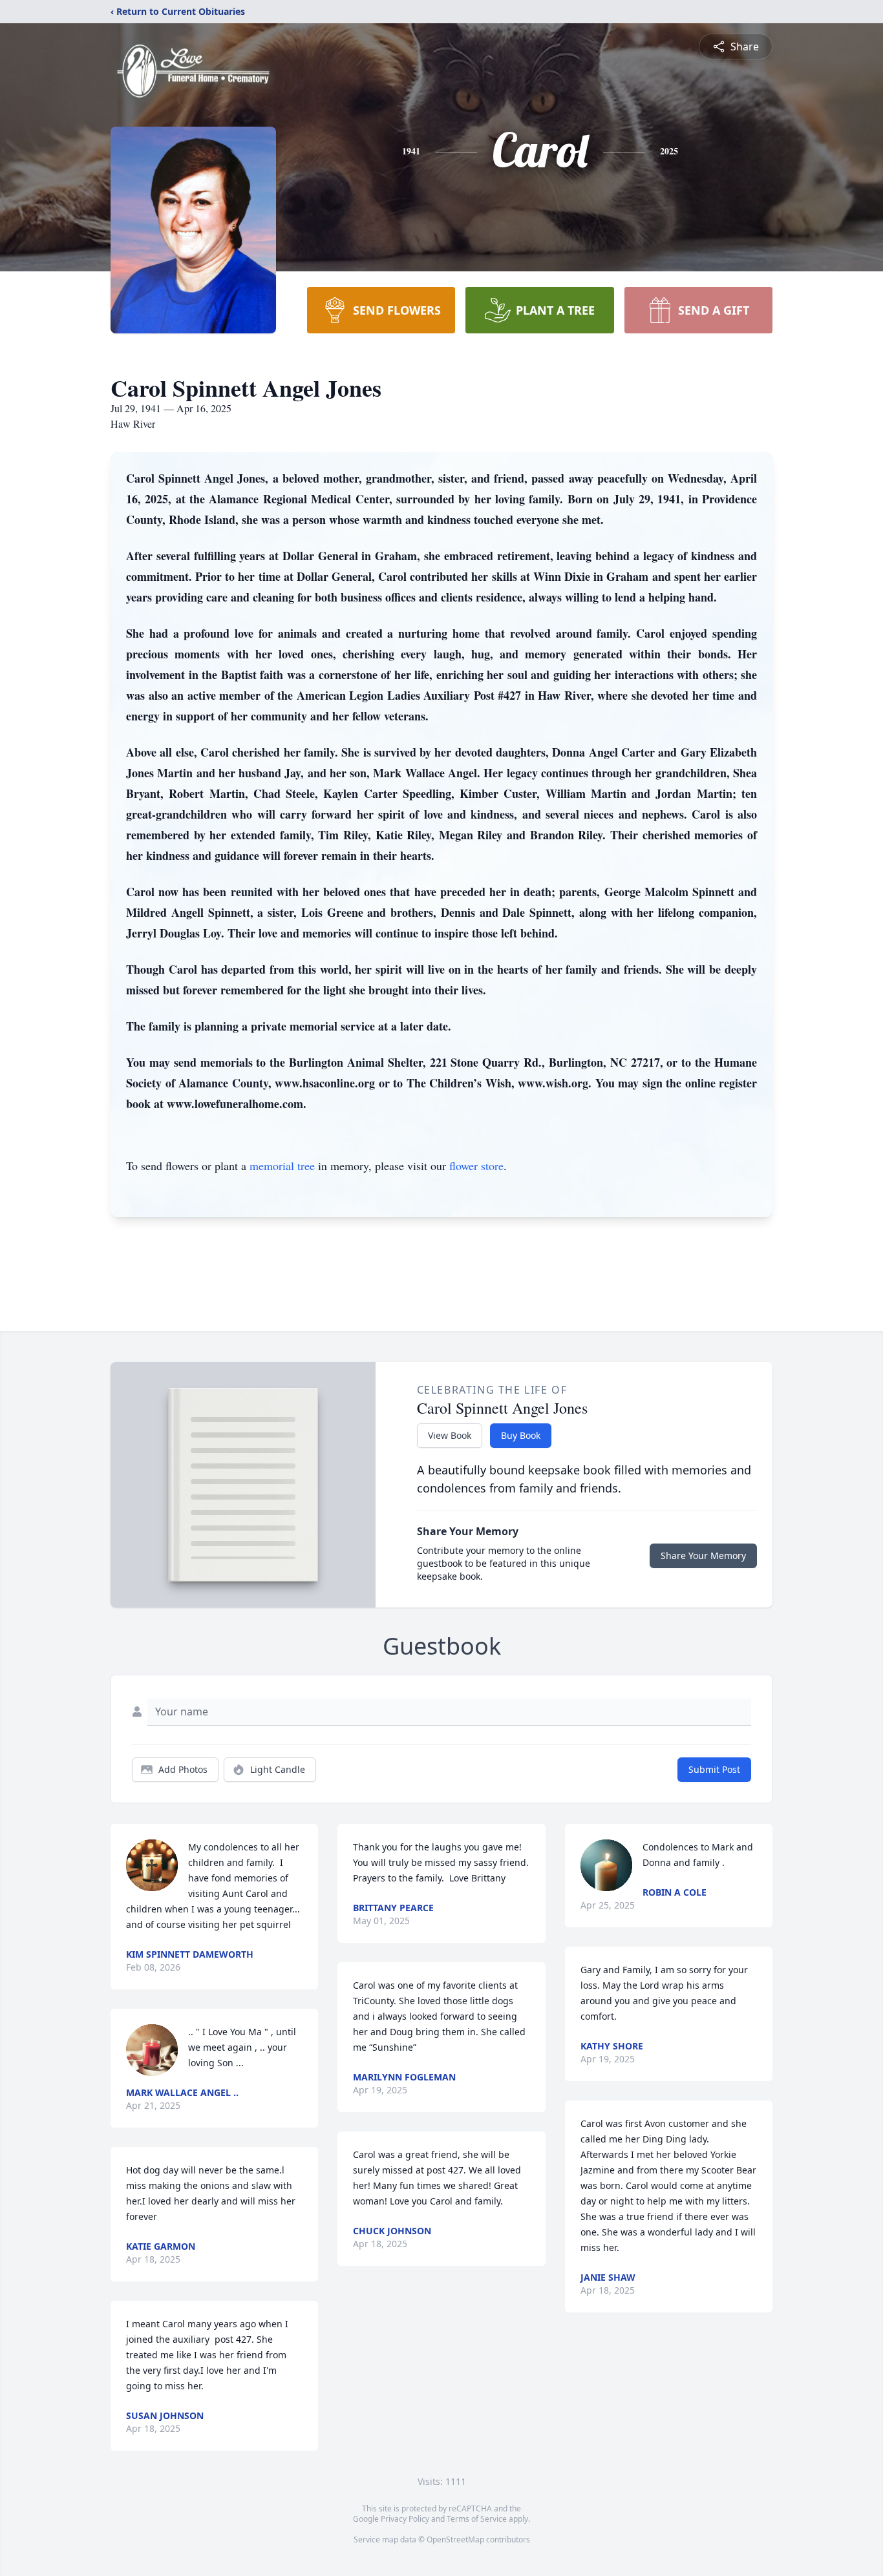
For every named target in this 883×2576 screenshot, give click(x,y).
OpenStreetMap (455, 2539)
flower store (476, 1166)
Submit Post (714, 1769)
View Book (450, 1435)
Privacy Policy (405, 2519)
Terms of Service (477, 2519)
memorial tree (282, 1166)
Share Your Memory (703, 1555)
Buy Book (521, 1435)
